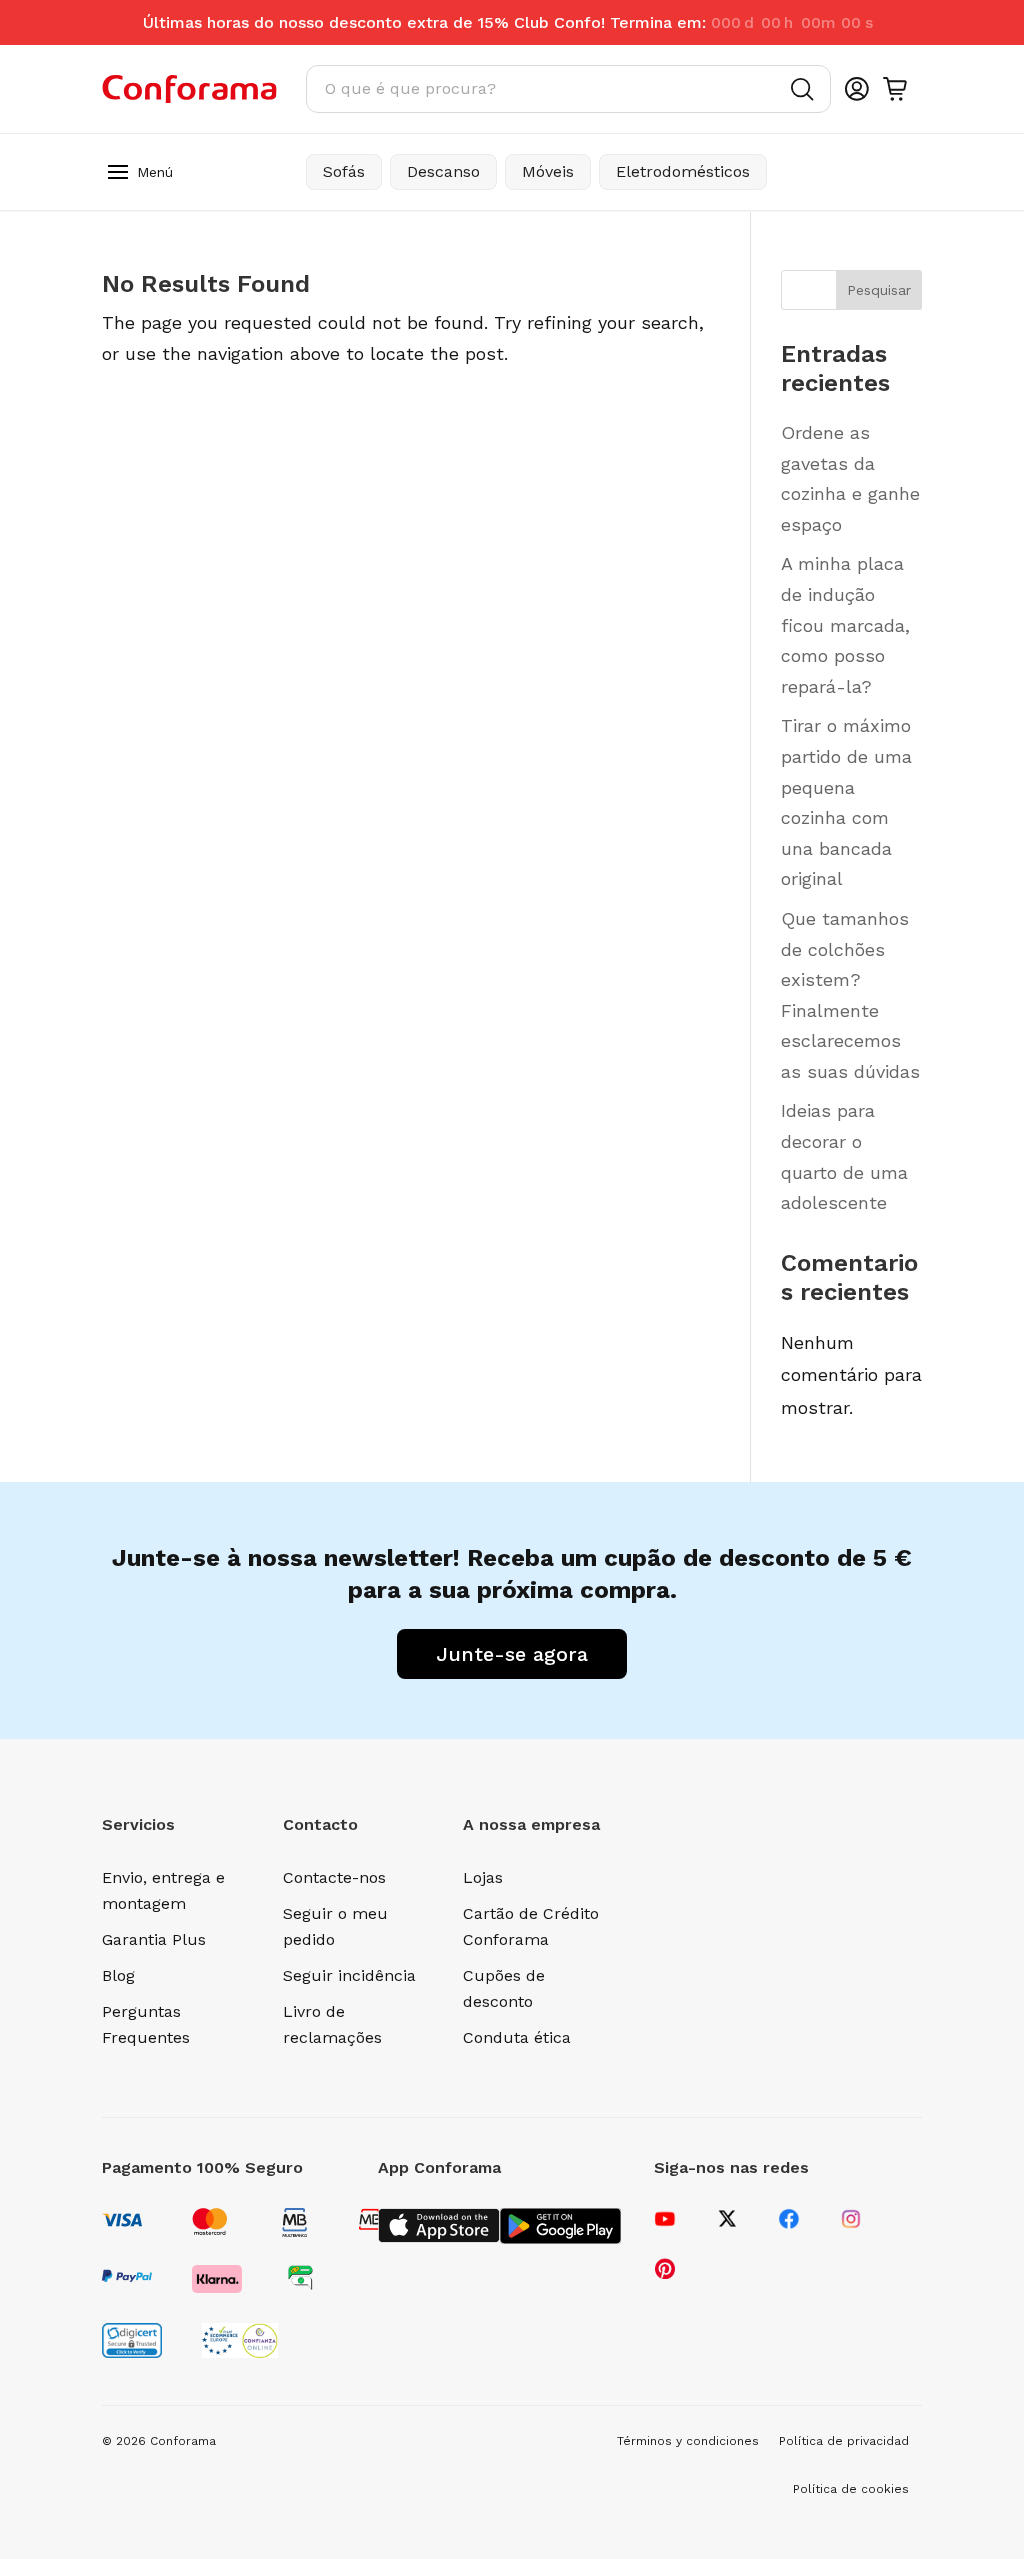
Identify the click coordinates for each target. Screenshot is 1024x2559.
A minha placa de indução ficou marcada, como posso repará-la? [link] (845, 624)
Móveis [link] (548, 171)
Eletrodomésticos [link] (683, 171)
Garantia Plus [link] (154, 1939)
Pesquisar (879, 290)
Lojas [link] (483, 1877)
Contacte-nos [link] (334, 1877)
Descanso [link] (443, 171)
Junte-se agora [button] (512, 1654)
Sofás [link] (344, 171)
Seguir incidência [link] (349, 1975)
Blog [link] (118, 1975)
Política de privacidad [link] (844, 2441)
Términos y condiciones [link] (688, 2441)
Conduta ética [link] (517, 2037)
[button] (118, 171)
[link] (189, 89)
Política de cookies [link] (851, 2489)
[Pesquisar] (802, 89)
